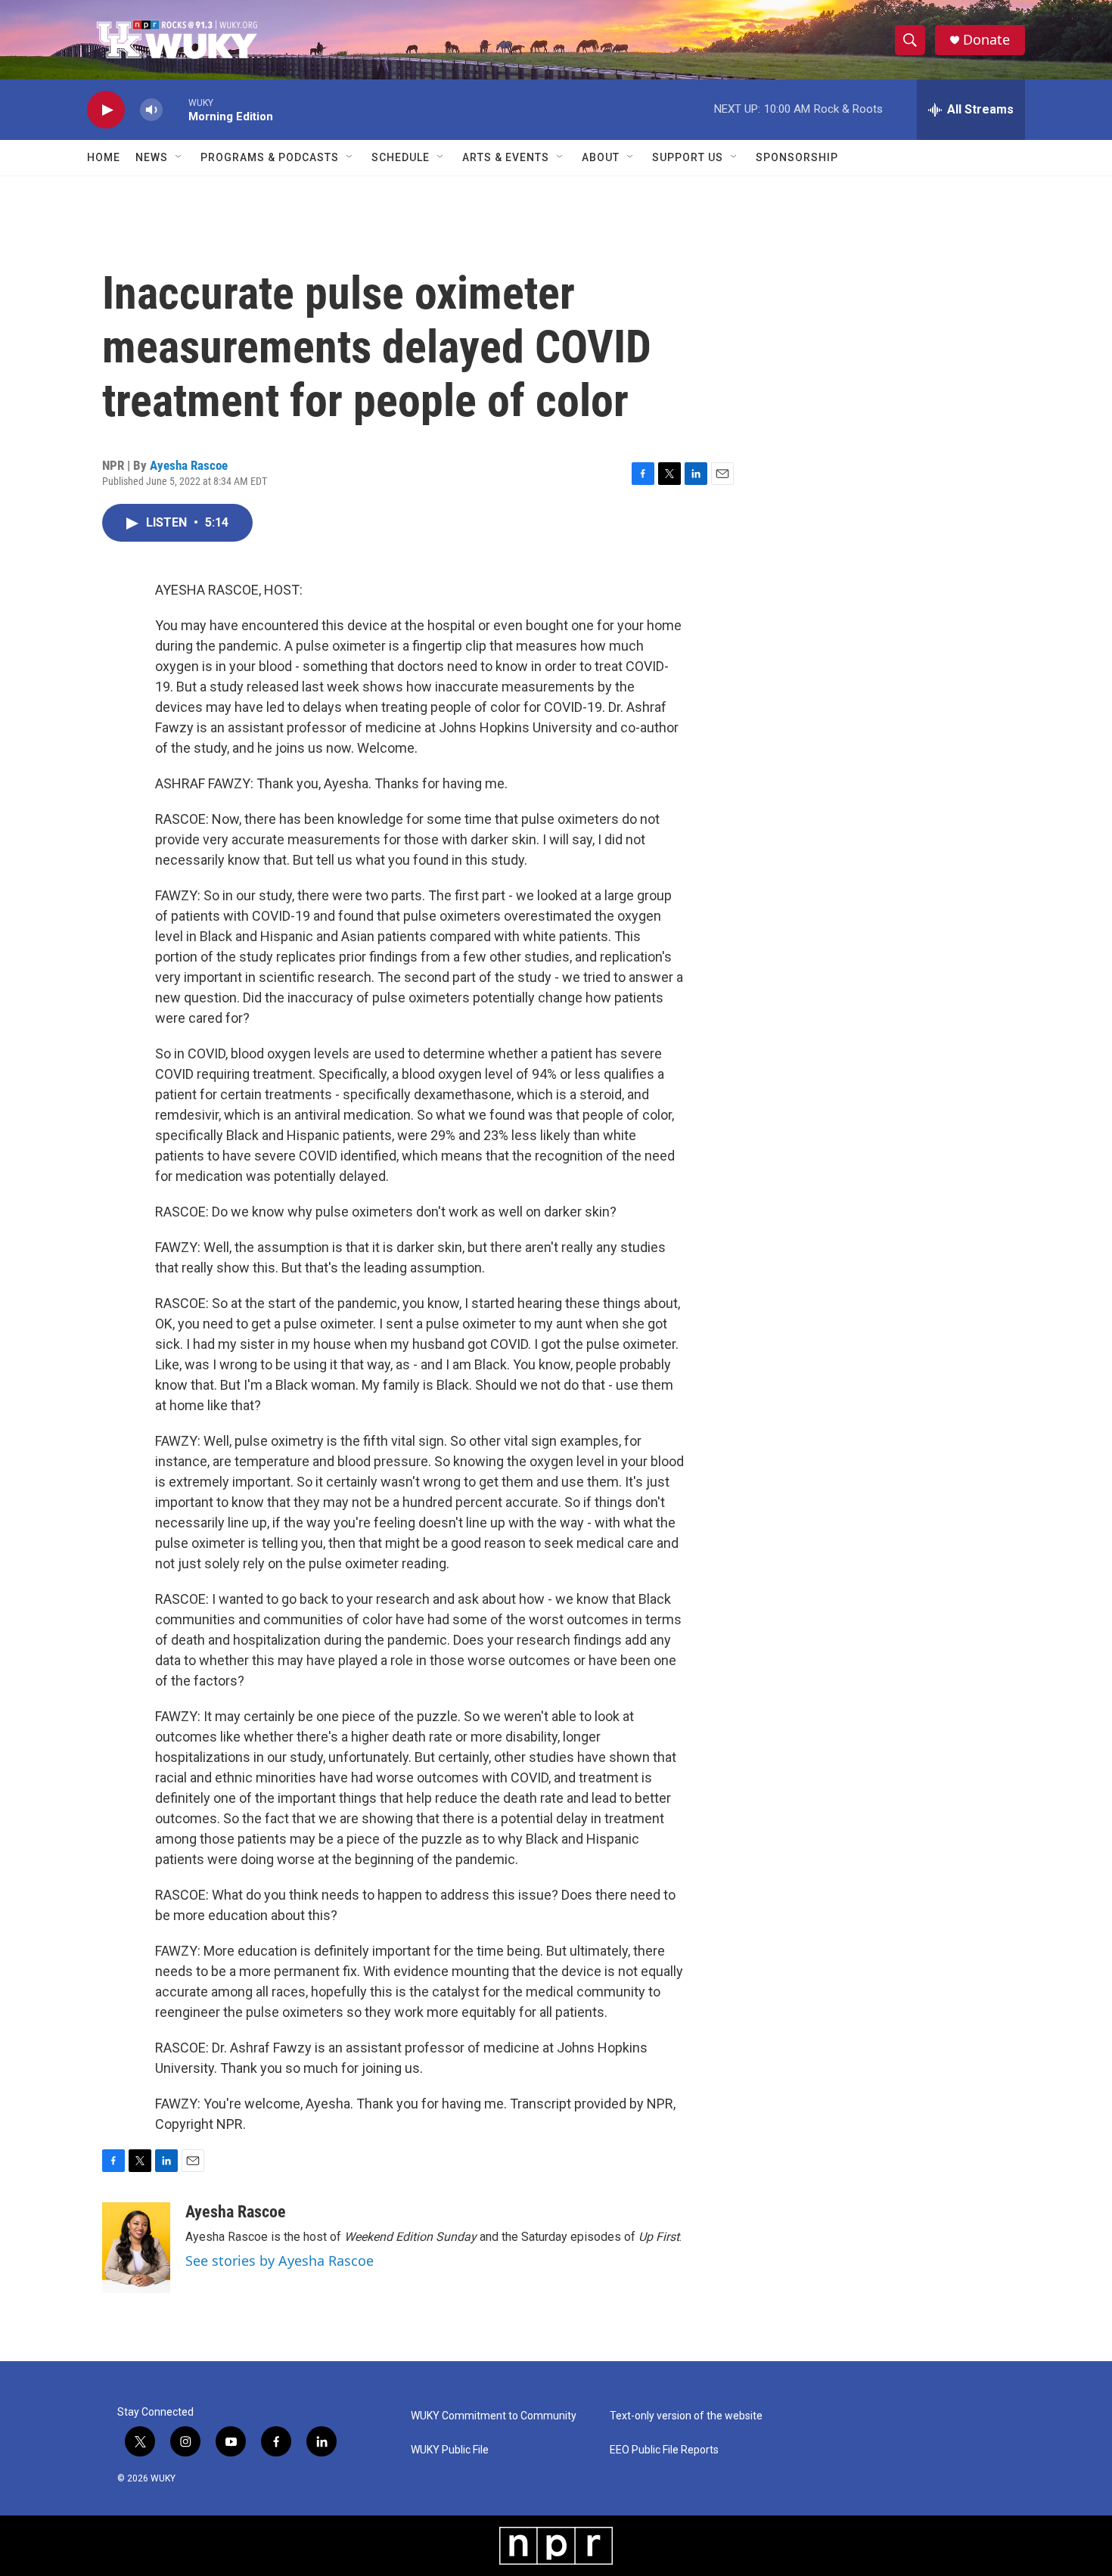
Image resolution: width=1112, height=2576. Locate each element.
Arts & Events (506, 157)
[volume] (151, 110)
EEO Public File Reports (664, 2450)
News (152, 157)
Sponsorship (797, 157)
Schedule (401, 157)
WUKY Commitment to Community (494, 2416)
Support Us (688, 157)
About (601, 157)
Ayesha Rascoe (189, 465)
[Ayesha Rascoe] (136, 2248)
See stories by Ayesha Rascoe (280, 2261)
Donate (986, 40)
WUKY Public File (450, 2450)
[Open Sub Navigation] (179, 157)
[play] (106, 110)
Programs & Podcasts (270, 157)
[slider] (175, 109)
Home (104, 157)
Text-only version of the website (686, 2416)
